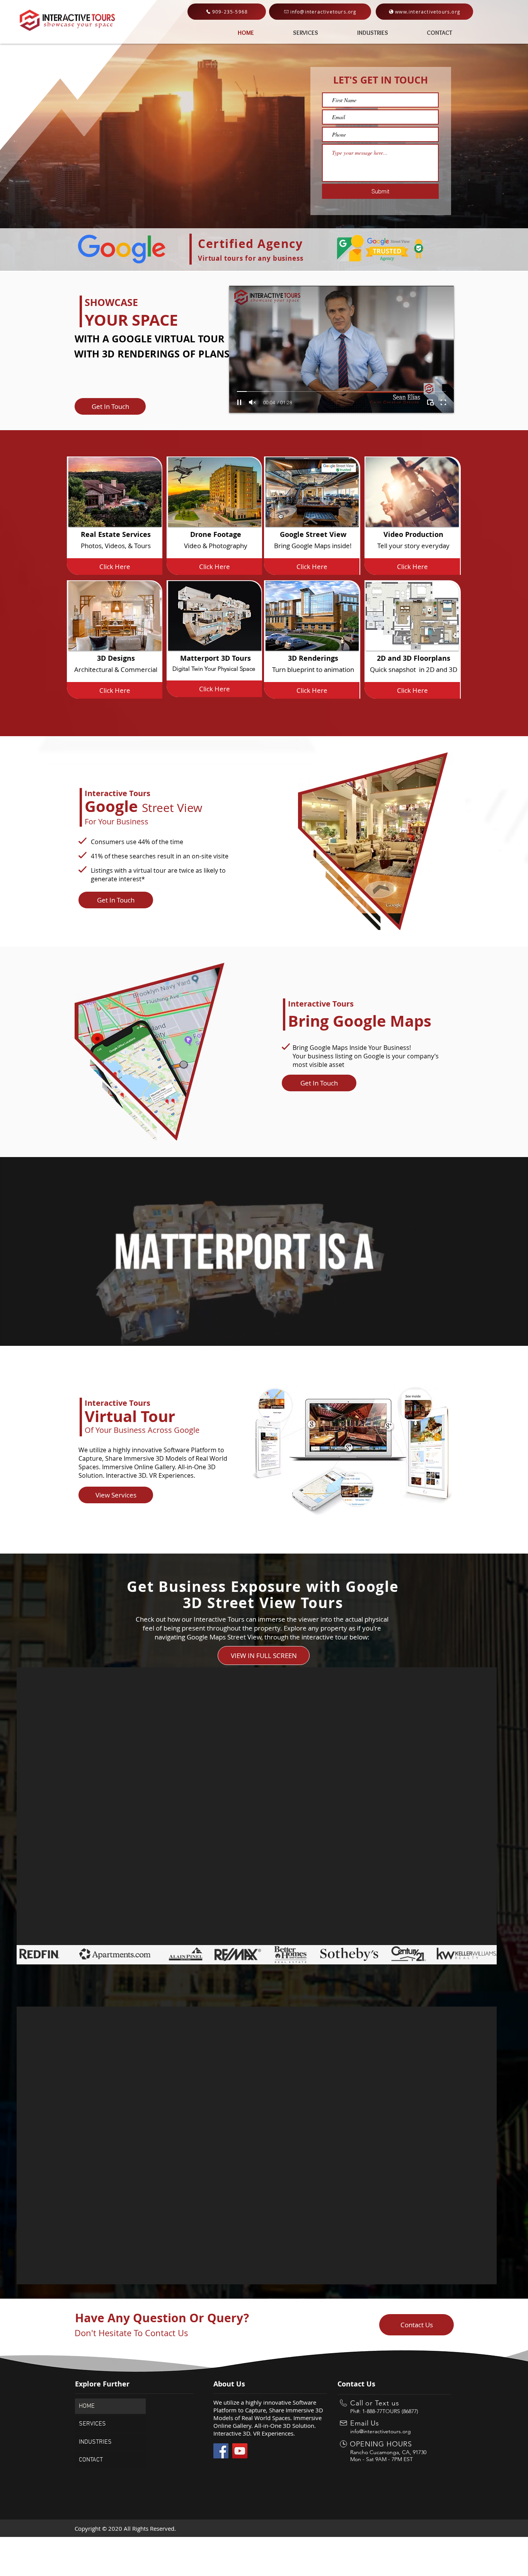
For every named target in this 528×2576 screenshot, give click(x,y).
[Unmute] (252, 402)
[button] (110, 406)
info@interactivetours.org (381, 2431)
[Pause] (239, 402)
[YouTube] (240, 2451)
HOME (87, 2406)
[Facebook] (221, 2451)
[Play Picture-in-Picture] (430, 402)
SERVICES (92, 2424)
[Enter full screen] (443, 402)
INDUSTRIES (95, 2442)
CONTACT (91, 2460)
